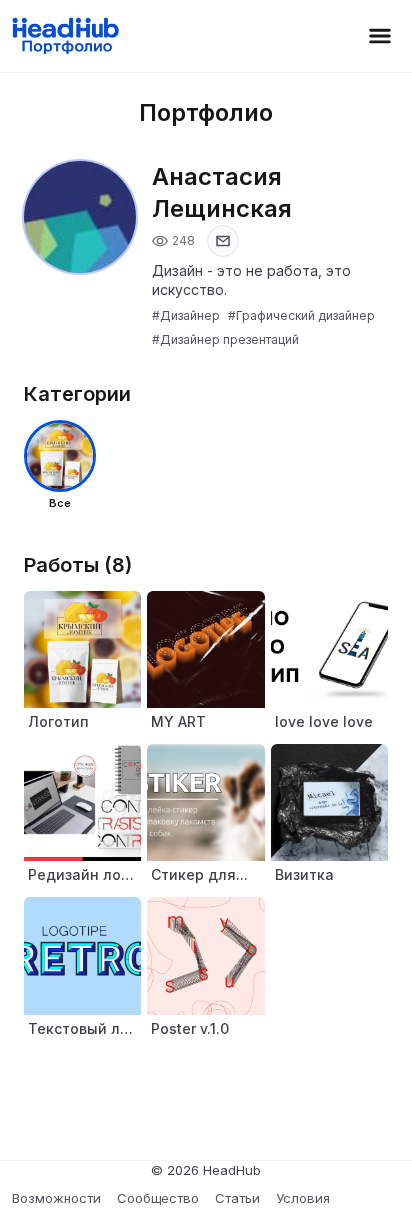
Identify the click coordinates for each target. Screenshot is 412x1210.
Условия (303, 1198)
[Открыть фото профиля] (80, 217)
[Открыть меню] (380, 36)
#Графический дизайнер (301, 315)
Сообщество (158, 1198)
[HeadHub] (64, 36)
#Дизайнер (186, 315)
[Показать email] (223, 241)
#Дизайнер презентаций (225, 339)
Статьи (237, 1198)
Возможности (56, 1198)
